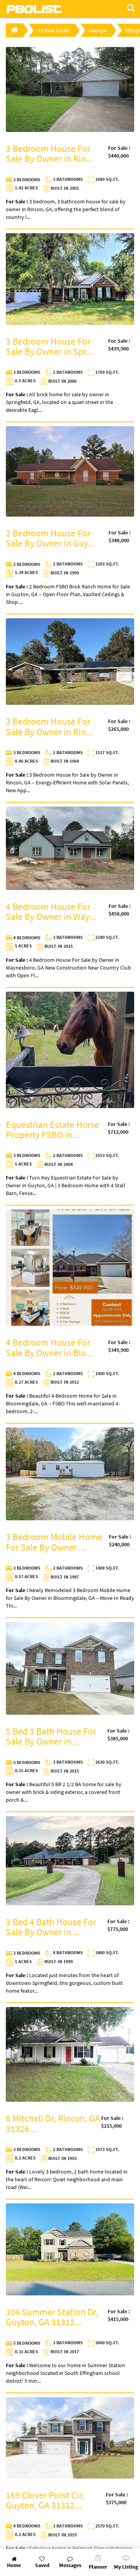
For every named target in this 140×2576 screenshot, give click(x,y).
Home (14, 2565)
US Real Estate (53, 30)
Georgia (98, 30)
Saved (42, 2565)
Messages (70, 2565)
